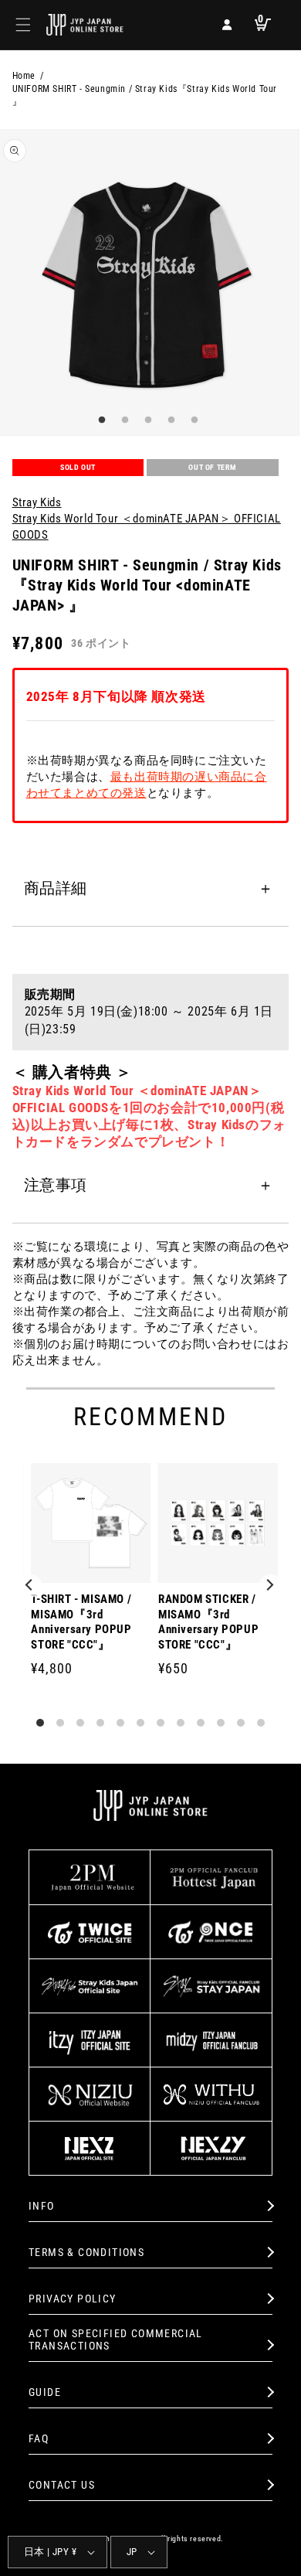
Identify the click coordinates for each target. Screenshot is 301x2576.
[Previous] (31, 1586)
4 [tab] (170, 420)
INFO (42, 2206)
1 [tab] (100, 420)
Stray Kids (37, 502)
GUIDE (45, 2392)
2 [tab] (123, 420)
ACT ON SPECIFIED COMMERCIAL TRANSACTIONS (116, 2340)
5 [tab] (193, 420)
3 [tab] (147, 420)
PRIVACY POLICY (73, 2299)
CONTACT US (62, 2485)
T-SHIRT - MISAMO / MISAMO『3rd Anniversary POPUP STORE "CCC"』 (81, 1622)
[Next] (270, 1586)
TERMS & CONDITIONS (86, 2252)
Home (24, 76)
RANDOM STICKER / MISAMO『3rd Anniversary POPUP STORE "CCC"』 (208, 1622)
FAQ (39, 2438)
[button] (23, 25)
